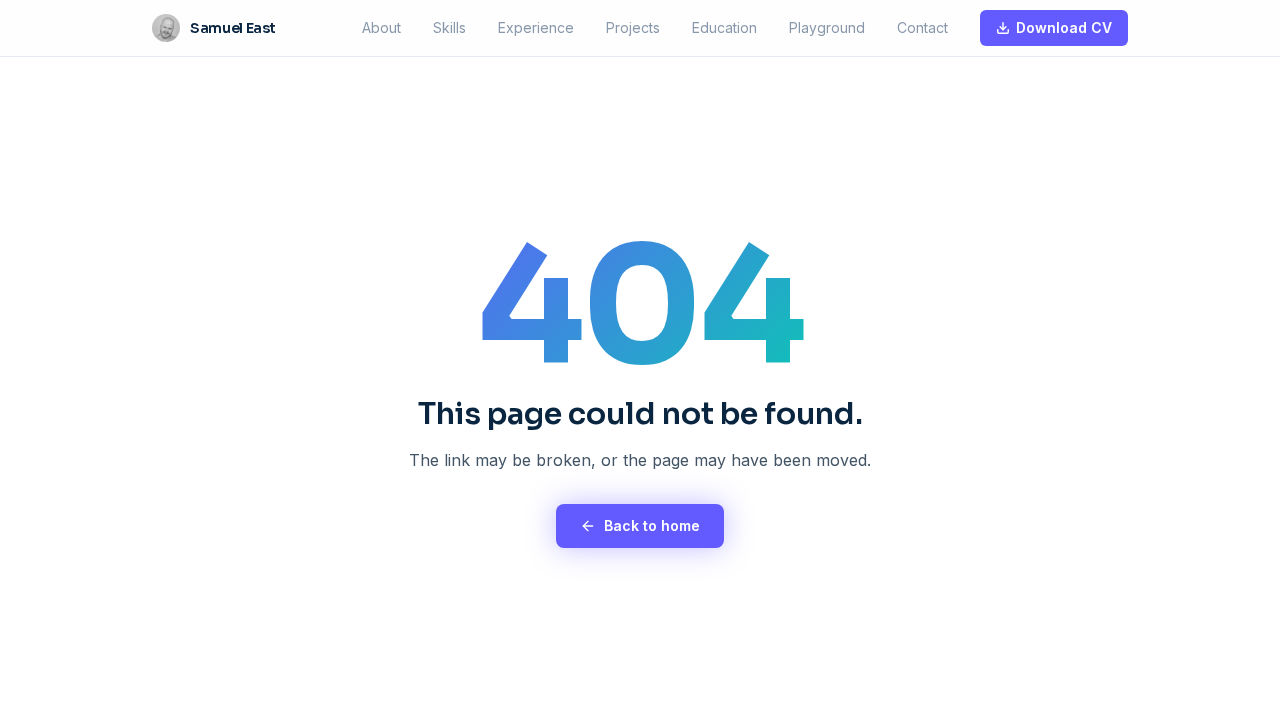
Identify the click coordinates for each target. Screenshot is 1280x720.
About (381, 27)
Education (724, 27)
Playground (827, 27)
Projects (633, 27)
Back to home (652, 525)
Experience (536, 27)
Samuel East (232, 28)
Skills (449, 27)
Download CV (1064, 27)
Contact (922, 27)
